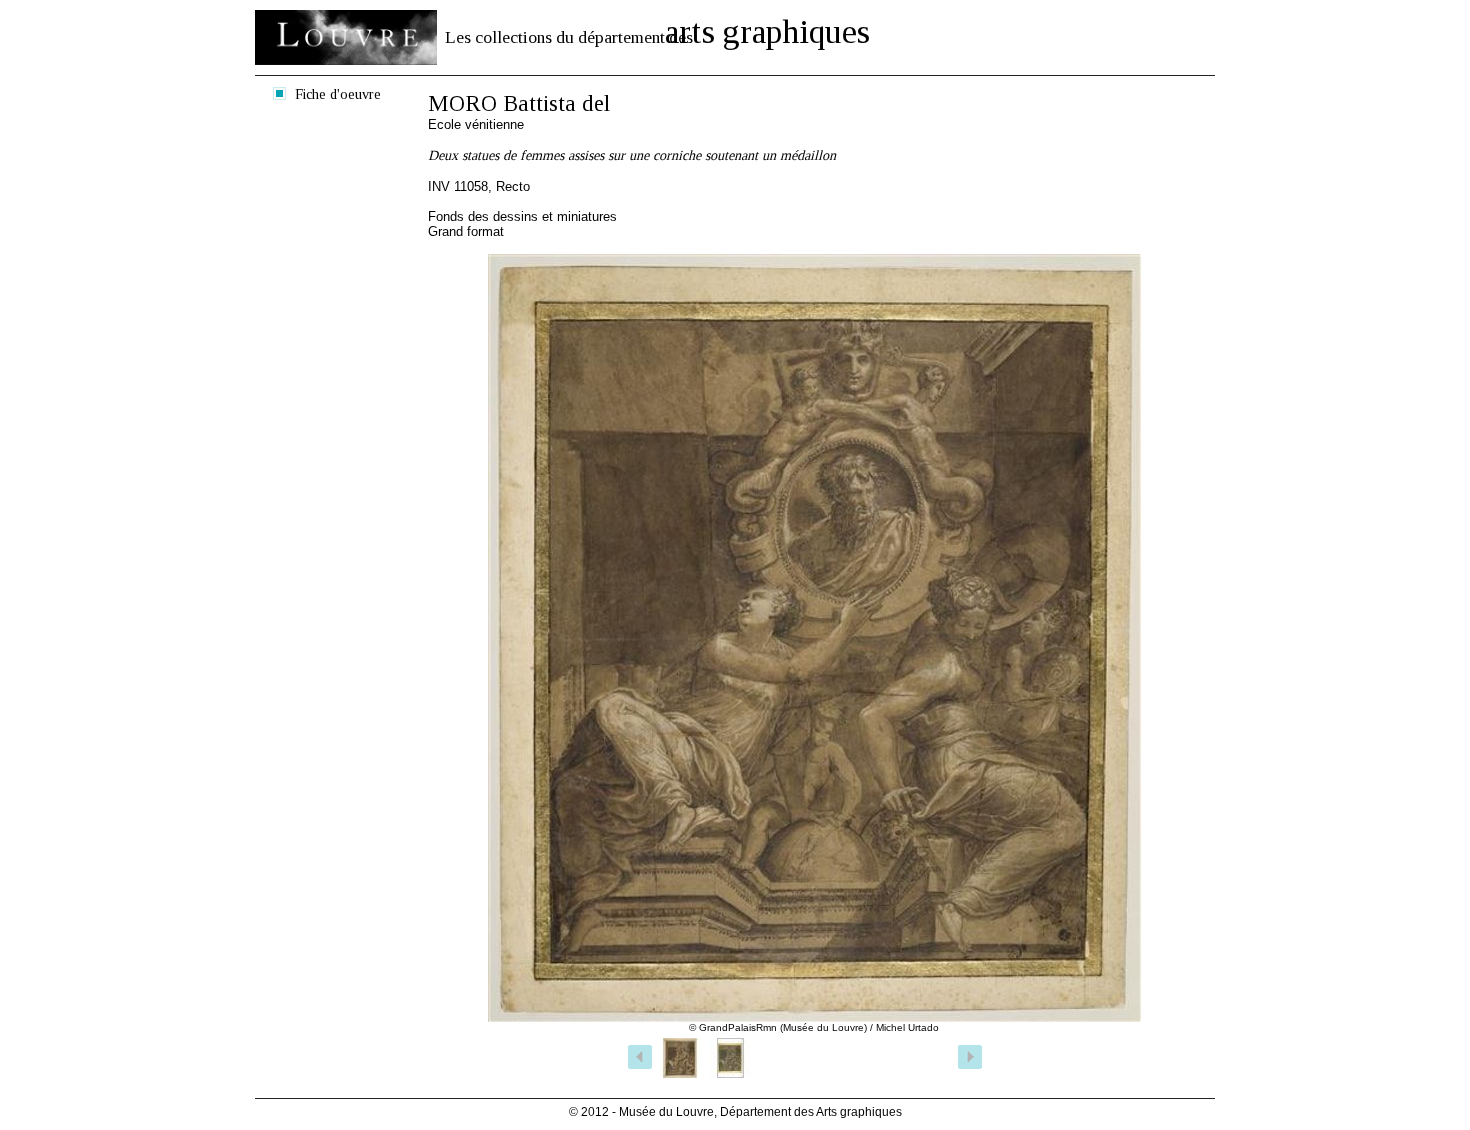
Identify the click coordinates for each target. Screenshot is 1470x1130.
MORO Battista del (519, 103)
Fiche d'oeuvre (338, 94)
